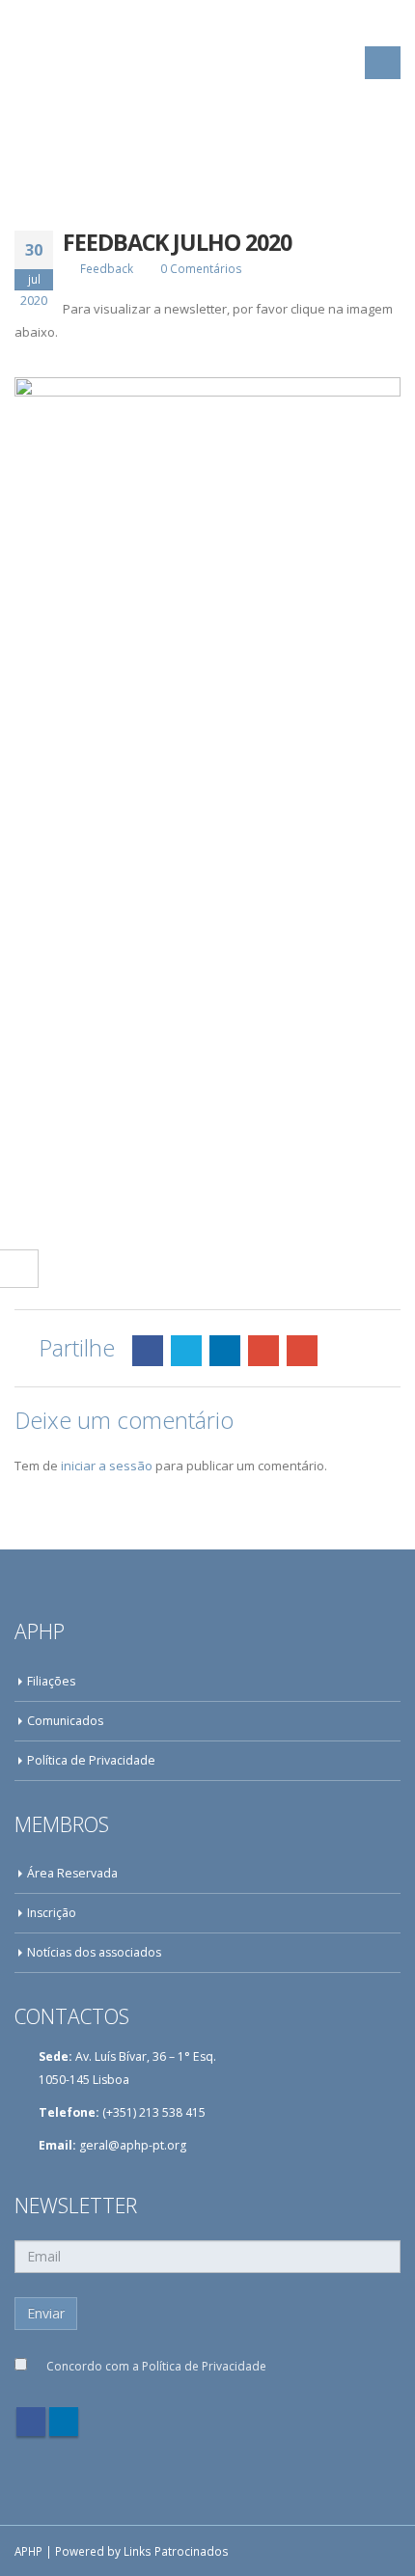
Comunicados (65, 1721)
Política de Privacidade (91, 1760)
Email (302, 1351)
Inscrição (52, 1913)
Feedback (107, 268)
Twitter (186, 1351)
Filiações (51, 1681)
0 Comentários (201, 268)
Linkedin (64, 2422)
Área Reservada (72, 1873)
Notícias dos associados (94, 1952)
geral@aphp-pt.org (133, 2145)
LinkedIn (225, 1351)
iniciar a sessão (107, 1466)
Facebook (148, 1351)
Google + (263, 1351)
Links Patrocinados (176, 2551)
